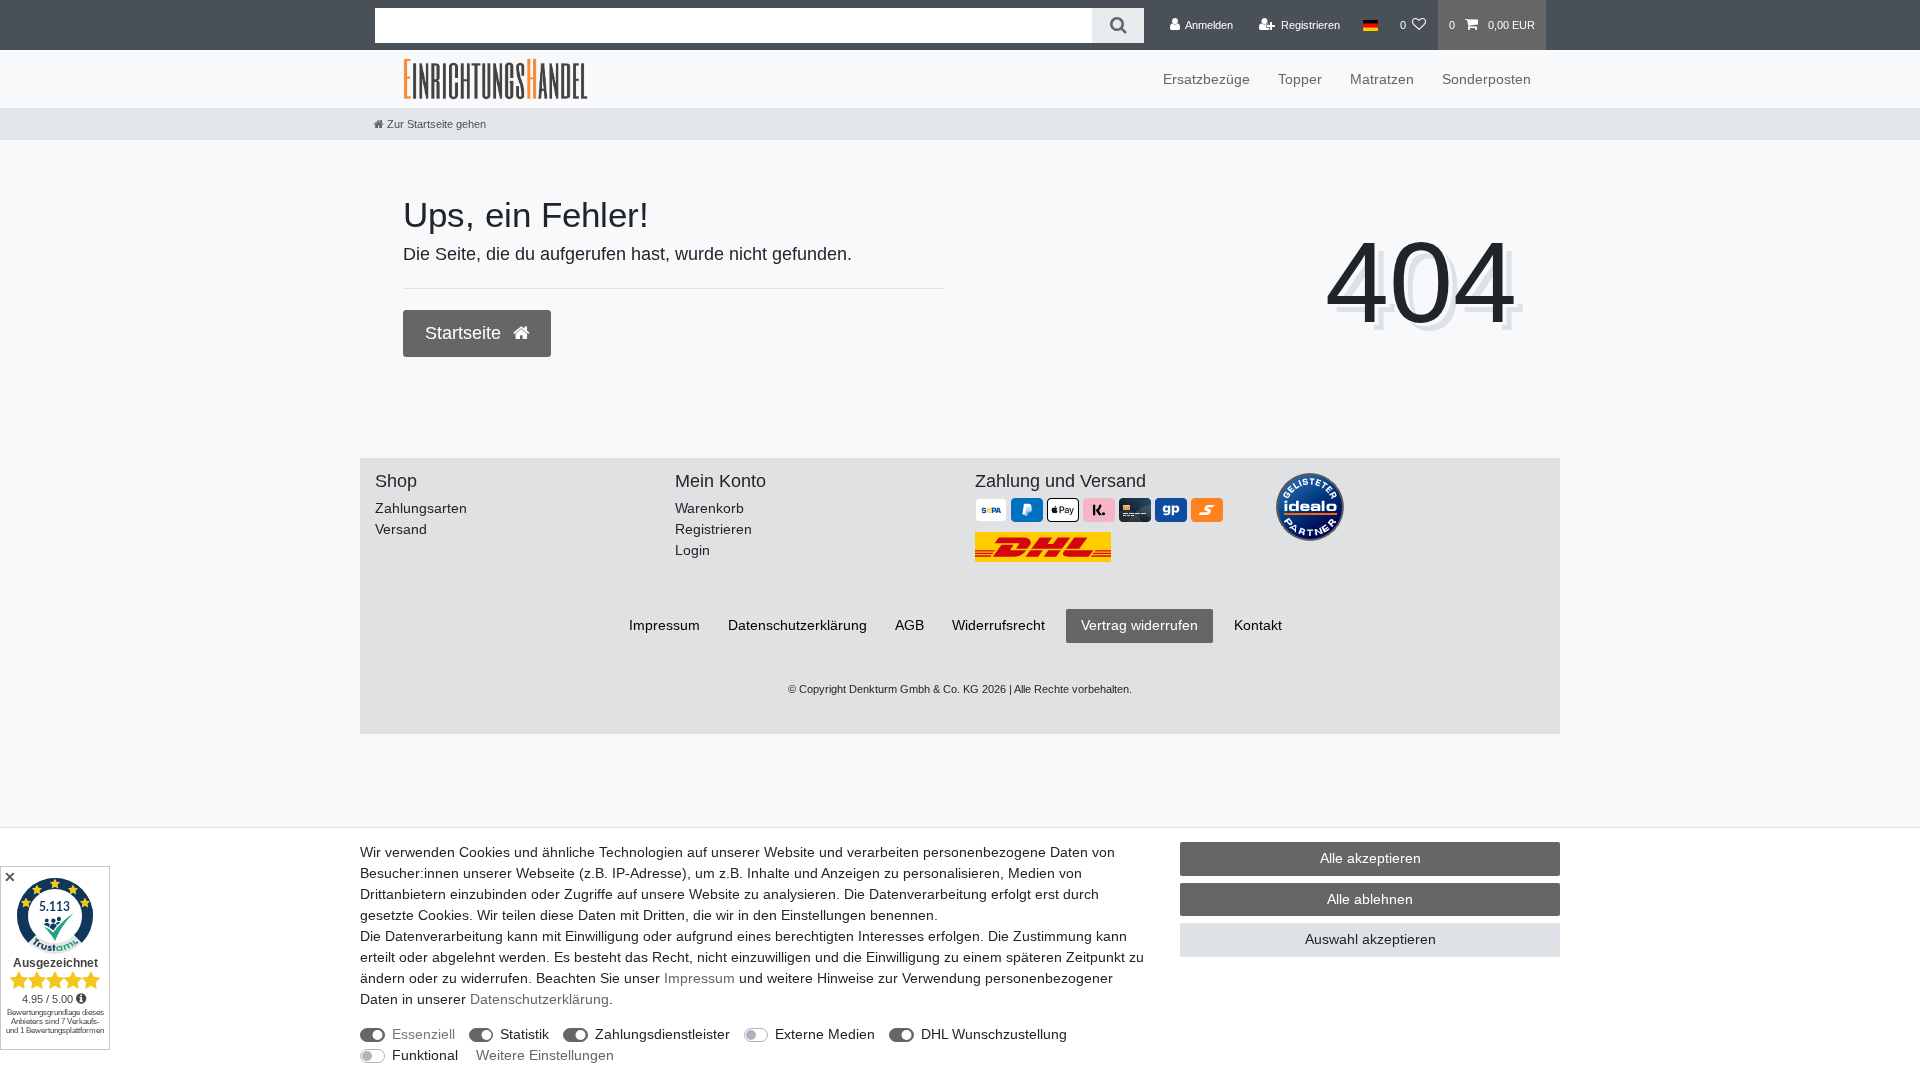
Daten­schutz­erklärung (797, 625)
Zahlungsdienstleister (662, 1034)
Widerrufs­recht (998, 625)
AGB (909, 625)
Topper (1300, 79)
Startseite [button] (465, 333)
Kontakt (1258, 625)
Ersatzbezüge (1206, 79)
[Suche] (1117, 25)
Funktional (425, 1055)
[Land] (1369, 25)
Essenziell (423, 1034)
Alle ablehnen (1370, 899)
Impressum (664, 625)
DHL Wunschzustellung (994, 1034)
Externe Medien (825, 1034)
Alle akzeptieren (1370, 858)
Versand (401, 529)
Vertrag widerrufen (1139, 625)
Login (692, 550)
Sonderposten (1486, 79)
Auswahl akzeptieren (1370, 939)
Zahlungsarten (421, 508)
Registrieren (713, 529)
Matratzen (1382, 79)
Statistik (524, 1034)
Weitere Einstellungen (545, 1055)
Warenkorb (709, 508)
